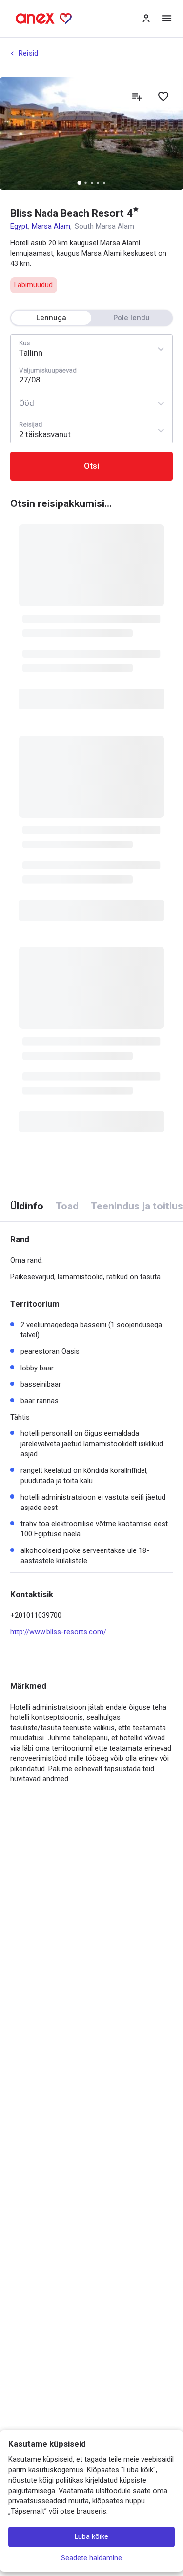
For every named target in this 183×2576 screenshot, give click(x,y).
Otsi (91, 466)
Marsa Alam (51, 226)
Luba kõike (91, 2537)
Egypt (19, 226)
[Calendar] (91, 375)
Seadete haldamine (91, 2558)
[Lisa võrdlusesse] (137, 97)
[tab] (27, 1206)
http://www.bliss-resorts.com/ (58, 1632)
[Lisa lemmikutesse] (163, 97)
